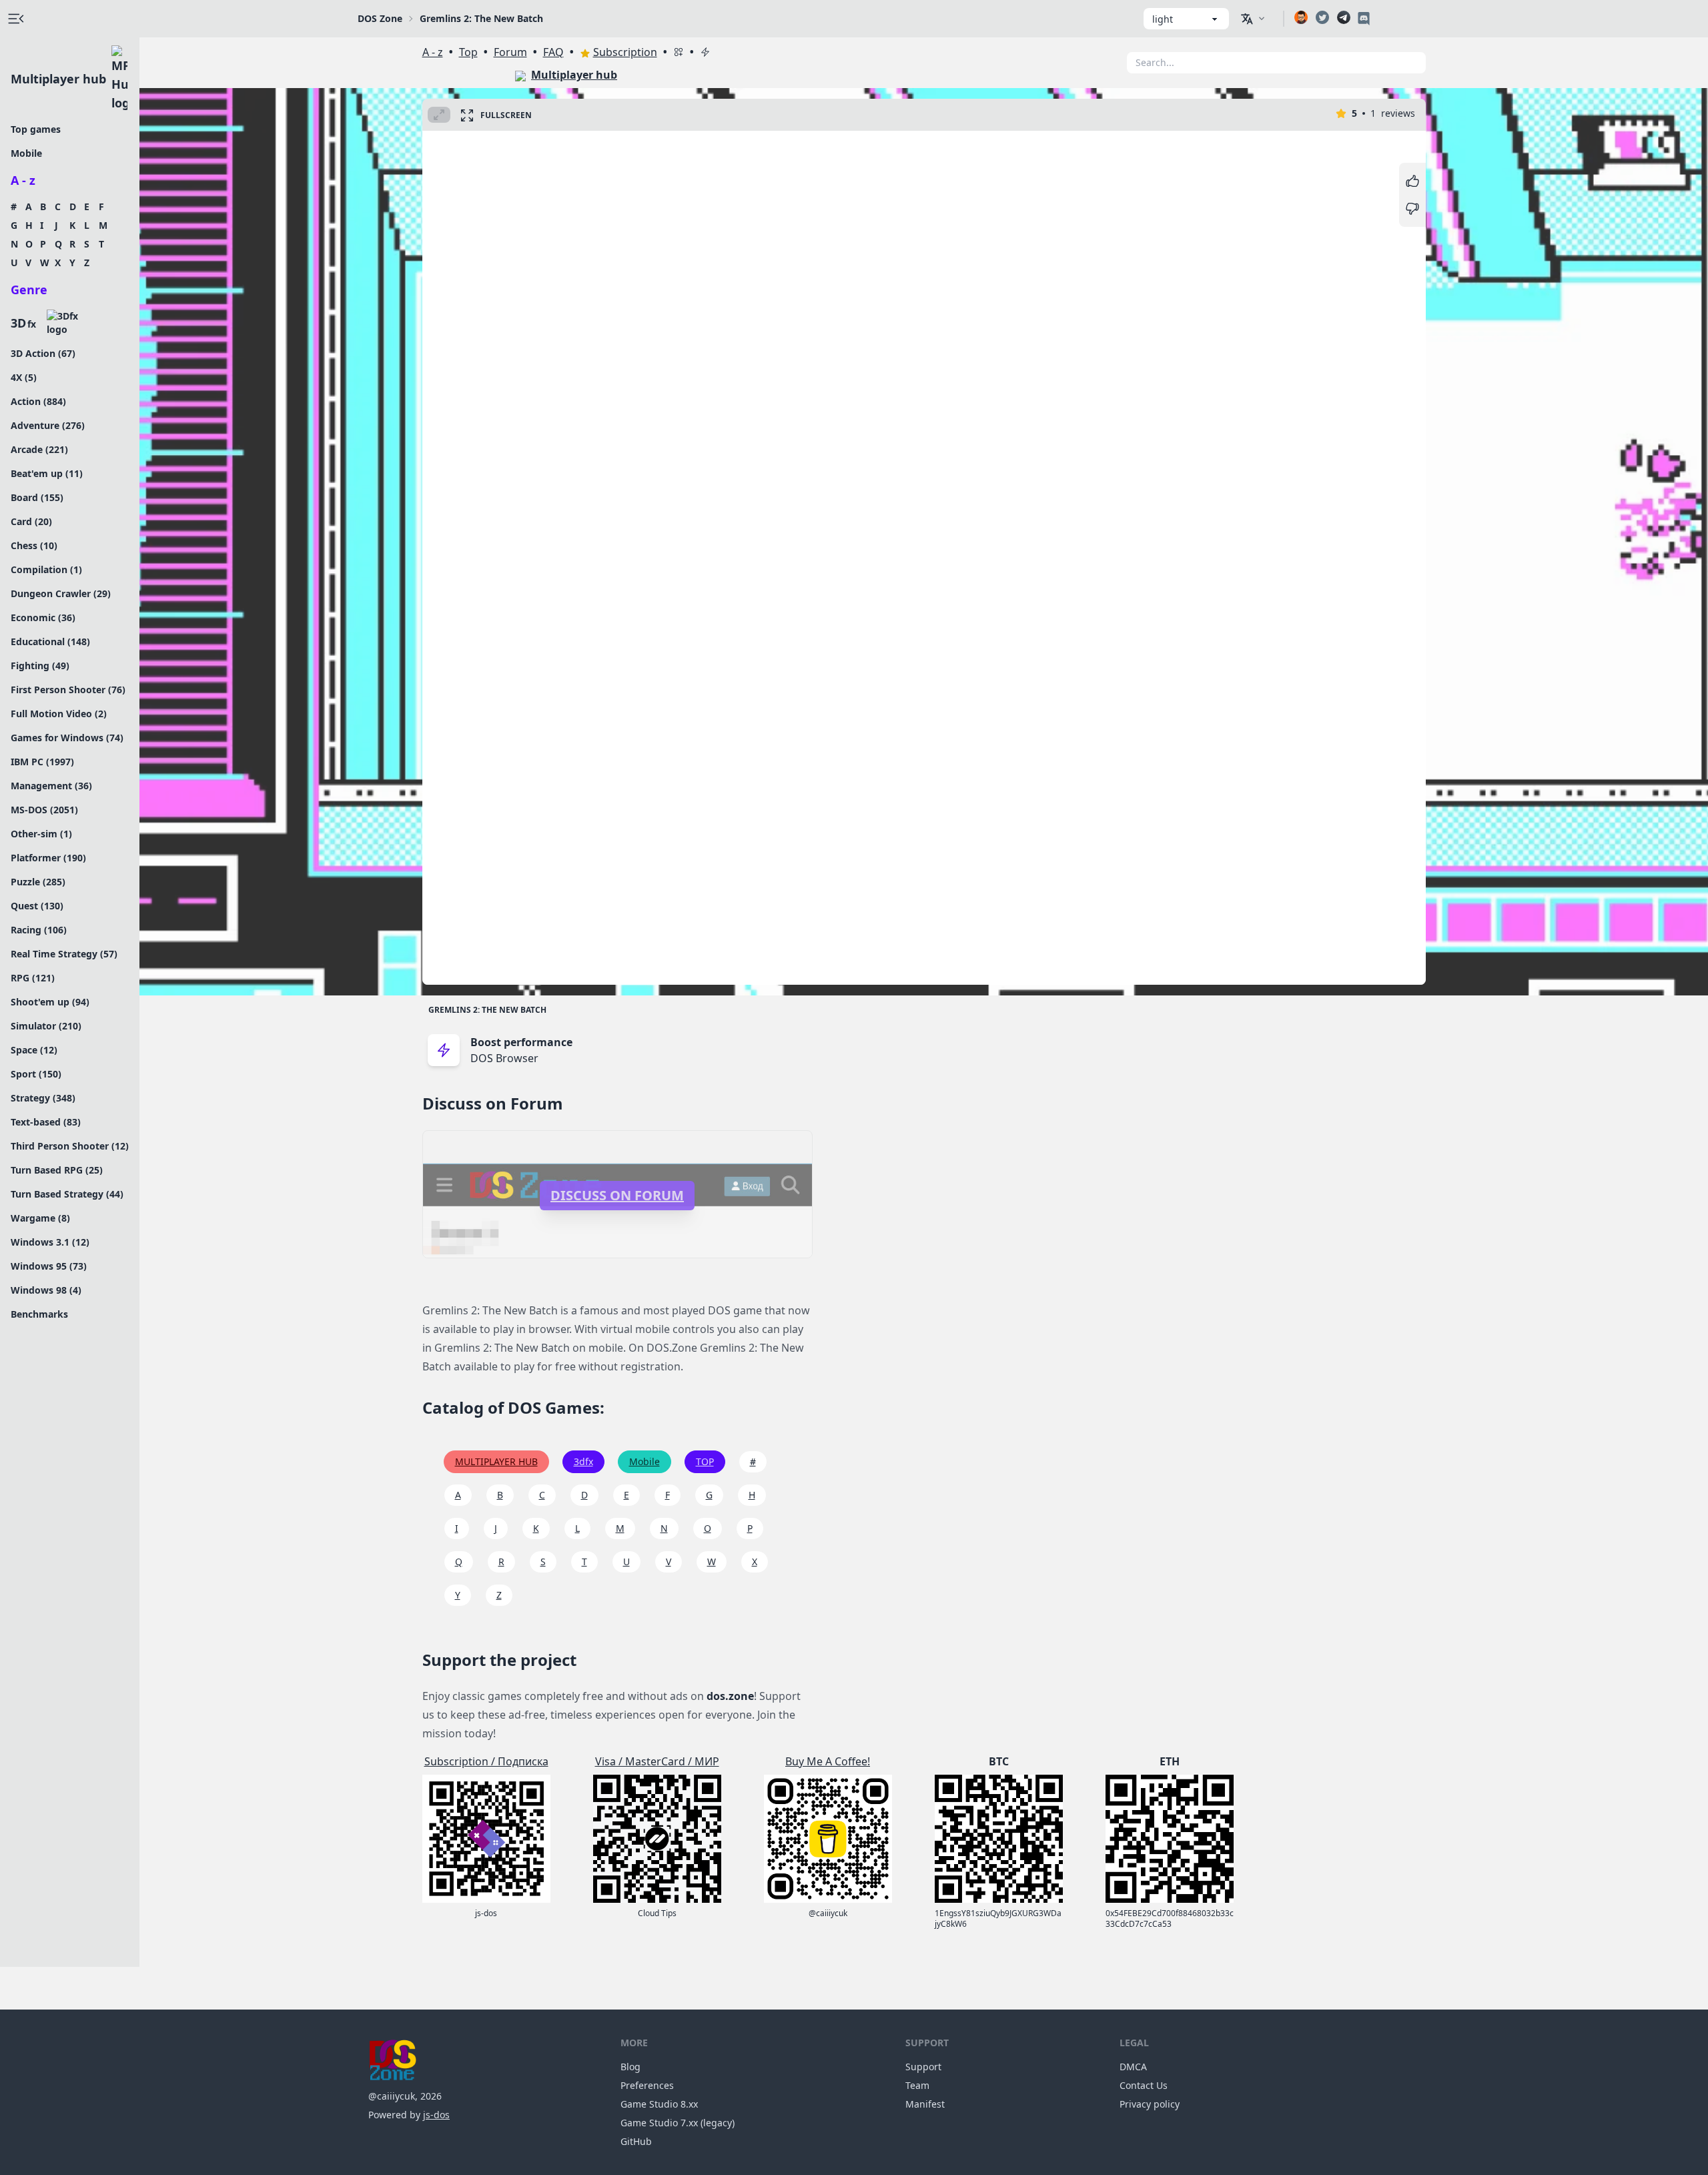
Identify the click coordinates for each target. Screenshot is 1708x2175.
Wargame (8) (40, 1218)
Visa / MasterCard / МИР (657, 1761)
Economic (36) (43, 617)
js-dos (436, 2115)
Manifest (925, 2104)
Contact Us (1144, 2085)
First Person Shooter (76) (68, 690)
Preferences (647, 2085)
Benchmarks (39, 1314)
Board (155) (37, 497)
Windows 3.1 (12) (50, 1242)
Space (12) (34, 1050)
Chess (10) (34, 545)
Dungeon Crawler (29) (61, 593)
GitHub (636, 2141)
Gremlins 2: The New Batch (487, 1010)
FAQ (553, 52)
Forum (510, 52)
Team (917, 2085)
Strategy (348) (43, 1098)
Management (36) (51, 786)
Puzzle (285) (38, 882)
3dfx (583, 1461)
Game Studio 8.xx (659, 2104)
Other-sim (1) (41, 834)
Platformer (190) (48, 858)
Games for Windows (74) (67, 738)
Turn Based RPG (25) (57, 1170)
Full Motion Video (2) (59, 714)
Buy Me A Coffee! (828, 1761)
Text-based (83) (46, 1122)
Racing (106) (39, 930)
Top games (36, 129)
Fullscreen (506, 115)
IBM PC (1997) (42, 762)
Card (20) (31, 521)
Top (468, 52)
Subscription (625, 52)
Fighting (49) (40, 666)
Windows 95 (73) (49, 1266)
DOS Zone (380, 18)
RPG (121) (33, 978)
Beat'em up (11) (47, 473)
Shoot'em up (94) (50, 1002)
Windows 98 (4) (46, 1290)
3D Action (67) (43, 353)
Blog (630, 2067)
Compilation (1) (46, 569)
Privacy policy (1150, 2104)
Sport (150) (36, 1074)
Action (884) (38, 401)
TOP (705, 1461)
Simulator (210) (46, 1026)
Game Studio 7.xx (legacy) (678, 2123)
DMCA (1133, 2067)
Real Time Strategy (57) (64, 954)
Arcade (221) (39, 449)
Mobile (26, 153)
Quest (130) (37, 906)
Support (923, 2067)
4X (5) (24, 377)
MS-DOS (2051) (44, 810)
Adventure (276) (48, 425)
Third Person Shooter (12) (70, 1146)
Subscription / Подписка (486, 1761)
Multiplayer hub (58, 79)
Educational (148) (50, 641)
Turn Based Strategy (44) (67, 1194)
